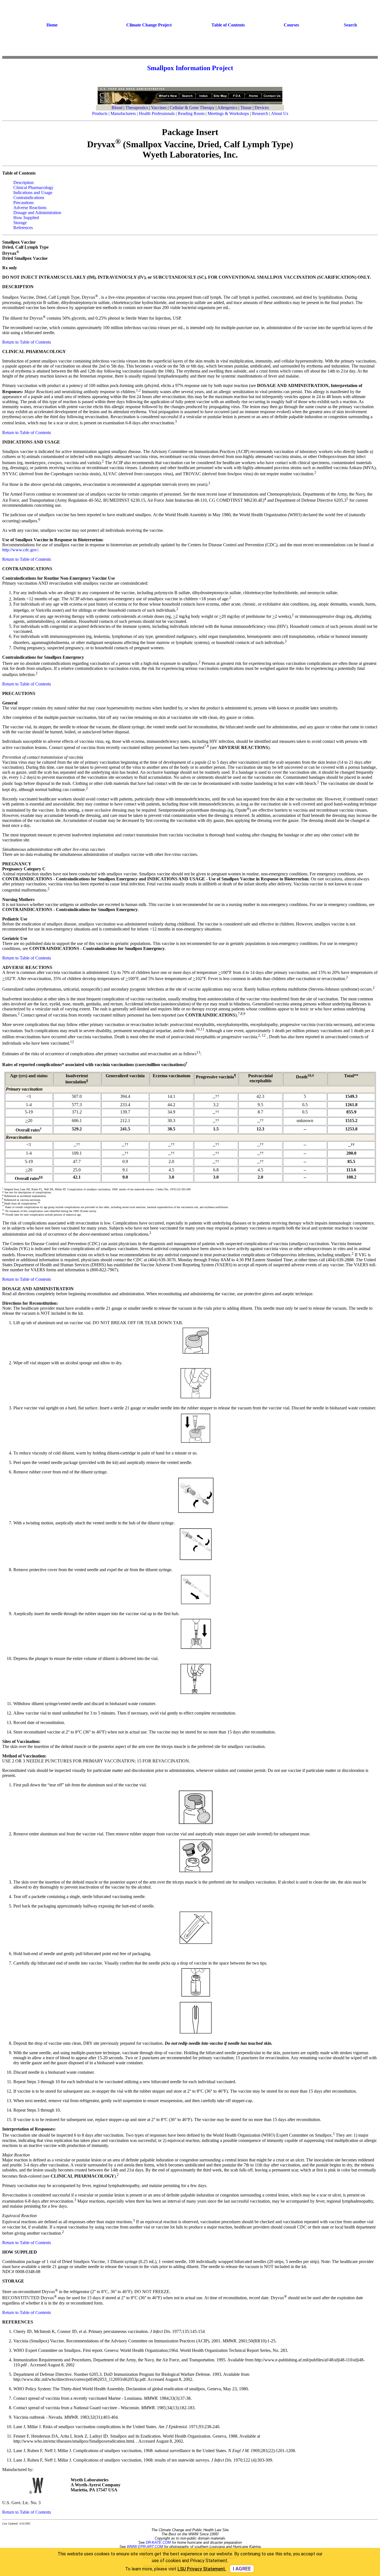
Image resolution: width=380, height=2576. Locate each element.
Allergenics (227, 108)
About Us (280, 113)
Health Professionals (157, 113)
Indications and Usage (33, 193)
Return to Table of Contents (27, 342)
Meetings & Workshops (228, 113)
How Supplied (26, 218)
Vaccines (159, 108)
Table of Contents (228, 25)
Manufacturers (123, 113)
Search (350, 25)
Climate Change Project (149, 25)
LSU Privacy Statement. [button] (202, 2569)
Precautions (24, 203)
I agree (242, 2569)
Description (24, 183)
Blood (117, 108)
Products (100, 113)
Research (260, 113)
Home (52, 25)
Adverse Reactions (30, 208)
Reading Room (191, 113)
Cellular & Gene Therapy (192, 108)
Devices (262, 108)
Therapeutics (137, 108)
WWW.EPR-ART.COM (145, 2547)
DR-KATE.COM (158, 2542)
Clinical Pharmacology (33, 188)
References (23, 228)
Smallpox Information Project (190, 68)
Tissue (246, 108)
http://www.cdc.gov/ (20, 550)
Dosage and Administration (37, 213)
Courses (291, 25)
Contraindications (29, 198)
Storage (20, 223)
